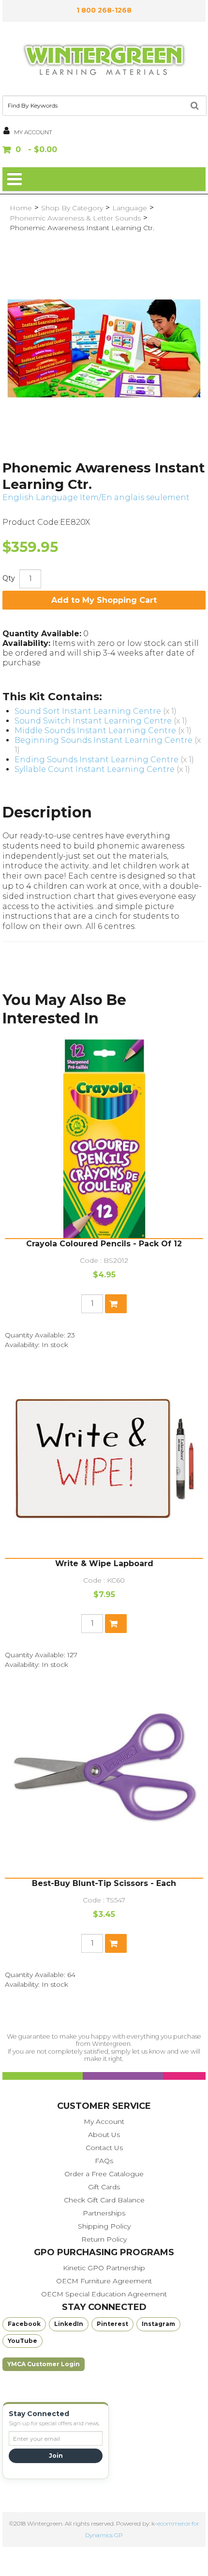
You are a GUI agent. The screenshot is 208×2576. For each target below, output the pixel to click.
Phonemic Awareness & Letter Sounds (75, 218)
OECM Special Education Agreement (104, 2294)
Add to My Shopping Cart (104, 600)
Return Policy (104, 2239)
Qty (9, 578)
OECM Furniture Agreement (104, 2281)
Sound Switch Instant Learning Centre (93, 721)
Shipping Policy (104, 2226)
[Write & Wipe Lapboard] (104, 1459)
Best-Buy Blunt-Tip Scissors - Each (104, 1883)
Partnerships (104, 2213)
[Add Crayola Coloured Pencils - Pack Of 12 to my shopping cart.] (116, 1304)
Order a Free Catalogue (104, 2174)
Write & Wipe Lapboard (104, 1563)
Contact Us (104, 2148)
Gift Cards (104, 2187)
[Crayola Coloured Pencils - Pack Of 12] (104, 1139)
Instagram (158, 2324)
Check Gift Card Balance (104, 2200)
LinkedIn (69, 2324)
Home (21, 208)
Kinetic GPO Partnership (104, 2268)
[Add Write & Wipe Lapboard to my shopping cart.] (116, 1624)
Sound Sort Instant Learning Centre (88, 711)
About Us (104, 2135)
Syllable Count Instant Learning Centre (95, 769)
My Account (104, 2121)
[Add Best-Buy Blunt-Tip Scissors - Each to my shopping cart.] (116, 1943)
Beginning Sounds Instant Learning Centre (104, 740)
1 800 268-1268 (104, 10)
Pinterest (112, 2324)
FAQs (104, 2161)
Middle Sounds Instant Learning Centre (95, 730)
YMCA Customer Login (44, 2364)
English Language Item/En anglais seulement (96, 497)
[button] (104, 150)
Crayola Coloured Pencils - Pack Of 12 (104, 1244)
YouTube (22, 2341)
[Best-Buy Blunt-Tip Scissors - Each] (104, 1778)
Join (56, 2456)
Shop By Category (72, 208)
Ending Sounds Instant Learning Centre (97, 760)
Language (130, 208)
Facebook (24, 2324)
